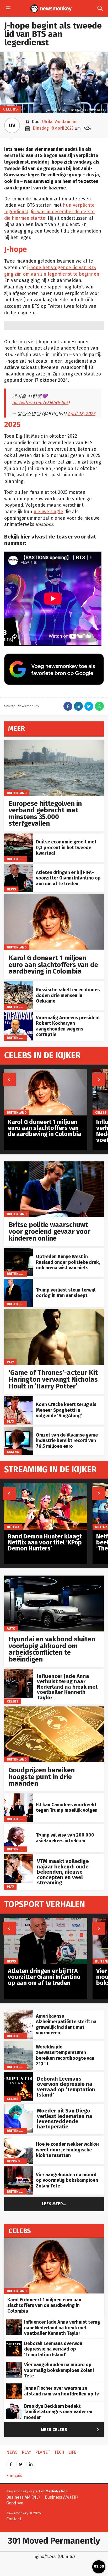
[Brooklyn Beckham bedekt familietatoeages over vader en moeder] (14, 2406)
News (11, 889)
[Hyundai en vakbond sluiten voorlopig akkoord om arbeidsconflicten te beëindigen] (54, 1578)
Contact (14, 2519)
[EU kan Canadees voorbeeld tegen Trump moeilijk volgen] (18, 1796)
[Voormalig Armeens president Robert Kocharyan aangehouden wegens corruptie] (18, 1015)
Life (72, 2452)
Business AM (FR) (61, 2497)
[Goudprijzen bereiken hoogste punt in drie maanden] (54, 1709)
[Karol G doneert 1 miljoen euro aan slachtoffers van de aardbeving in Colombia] (54, 897)
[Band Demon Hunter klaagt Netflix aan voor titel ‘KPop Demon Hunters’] (46, 1486)
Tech (59, 2452)
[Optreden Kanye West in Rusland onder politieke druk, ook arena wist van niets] (18, 1251)
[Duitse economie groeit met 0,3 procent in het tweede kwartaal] (18, 836)
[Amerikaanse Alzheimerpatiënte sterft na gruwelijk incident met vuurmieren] (18, 2013)
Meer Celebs (71, 2430)
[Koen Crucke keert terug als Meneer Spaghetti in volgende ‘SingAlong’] (18, 1399)
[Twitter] (21, 2462)
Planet (43, 2452)
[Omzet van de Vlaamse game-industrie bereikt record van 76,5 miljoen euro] (18, 1429)
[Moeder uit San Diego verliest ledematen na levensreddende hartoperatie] (18, 2107)
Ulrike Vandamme (59, 122)
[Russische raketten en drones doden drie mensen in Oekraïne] (18, 984)
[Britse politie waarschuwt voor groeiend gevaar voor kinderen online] (54, 1164)
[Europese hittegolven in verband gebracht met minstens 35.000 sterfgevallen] (54, 743)
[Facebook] (11, 2462)
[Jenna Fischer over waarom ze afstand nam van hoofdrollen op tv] (14, 2386)
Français (14, 2476)
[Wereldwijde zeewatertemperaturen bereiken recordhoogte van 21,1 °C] (18, 2044)
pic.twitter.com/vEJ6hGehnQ (41, 403)
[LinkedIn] (31, 2462)
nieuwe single (48, 512)
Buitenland (17, 793)
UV (12, 125)
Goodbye (15, 2503)
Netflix (13, 1527)
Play (10, 1362)
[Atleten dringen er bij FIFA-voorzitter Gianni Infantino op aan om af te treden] (18, 867)
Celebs (10, 109)
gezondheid (17, 2161)
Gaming (13, 1452)
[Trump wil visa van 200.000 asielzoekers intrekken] (18, 1827)
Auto (11, 1628)
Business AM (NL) (23, 2497)
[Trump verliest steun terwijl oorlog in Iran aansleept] (18, 1281)
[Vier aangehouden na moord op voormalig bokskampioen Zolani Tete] (18, 2169)
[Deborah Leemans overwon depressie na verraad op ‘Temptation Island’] (18, 2075)
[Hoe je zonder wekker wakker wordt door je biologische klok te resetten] (18, 2138)
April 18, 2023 (82, 414)
